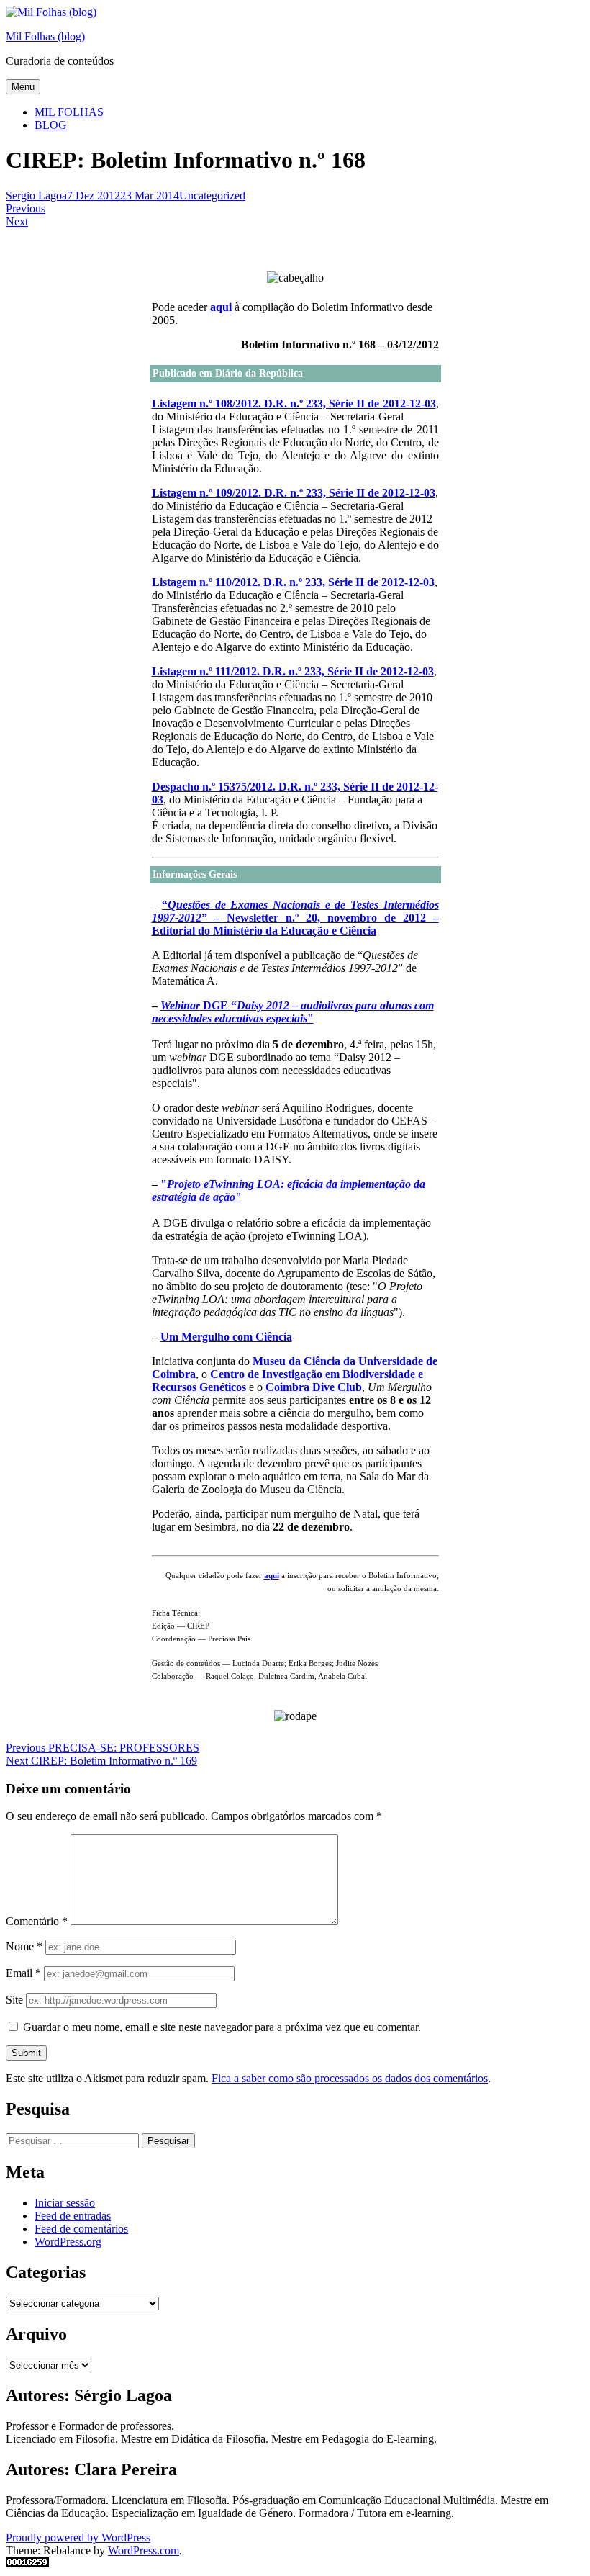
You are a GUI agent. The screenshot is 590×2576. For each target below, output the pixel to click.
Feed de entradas (73, 2216)
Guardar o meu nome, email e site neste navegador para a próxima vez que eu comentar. (222, 2027)
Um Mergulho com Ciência (226, 1337)
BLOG (51, 125)
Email (23, 1973)
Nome (24, 1946)
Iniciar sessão (65, 2203)
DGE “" (293, 1012)
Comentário (37, 1921)
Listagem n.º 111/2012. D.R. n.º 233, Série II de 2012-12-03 (293, 671)
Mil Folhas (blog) (45, 36)
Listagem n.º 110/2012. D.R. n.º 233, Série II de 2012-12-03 (293, 582)
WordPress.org (68, 2242)
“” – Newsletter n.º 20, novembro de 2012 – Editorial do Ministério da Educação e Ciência (295, 918)
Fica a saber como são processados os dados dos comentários (350, 2078)
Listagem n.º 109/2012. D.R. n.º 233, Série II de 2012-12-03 (294, 493)
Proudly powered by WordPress (78, 2537)
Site (14, 2000)
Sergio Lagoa (36, 195)
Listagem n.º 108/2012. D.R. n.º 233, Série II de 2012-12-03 (294, 404)
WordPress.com (144, 2550)
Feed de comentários (81, 2229)
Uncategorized (212, 195)
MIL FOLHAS (69, 112)
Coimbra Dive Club (314, 1387)
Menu (23, 87)
